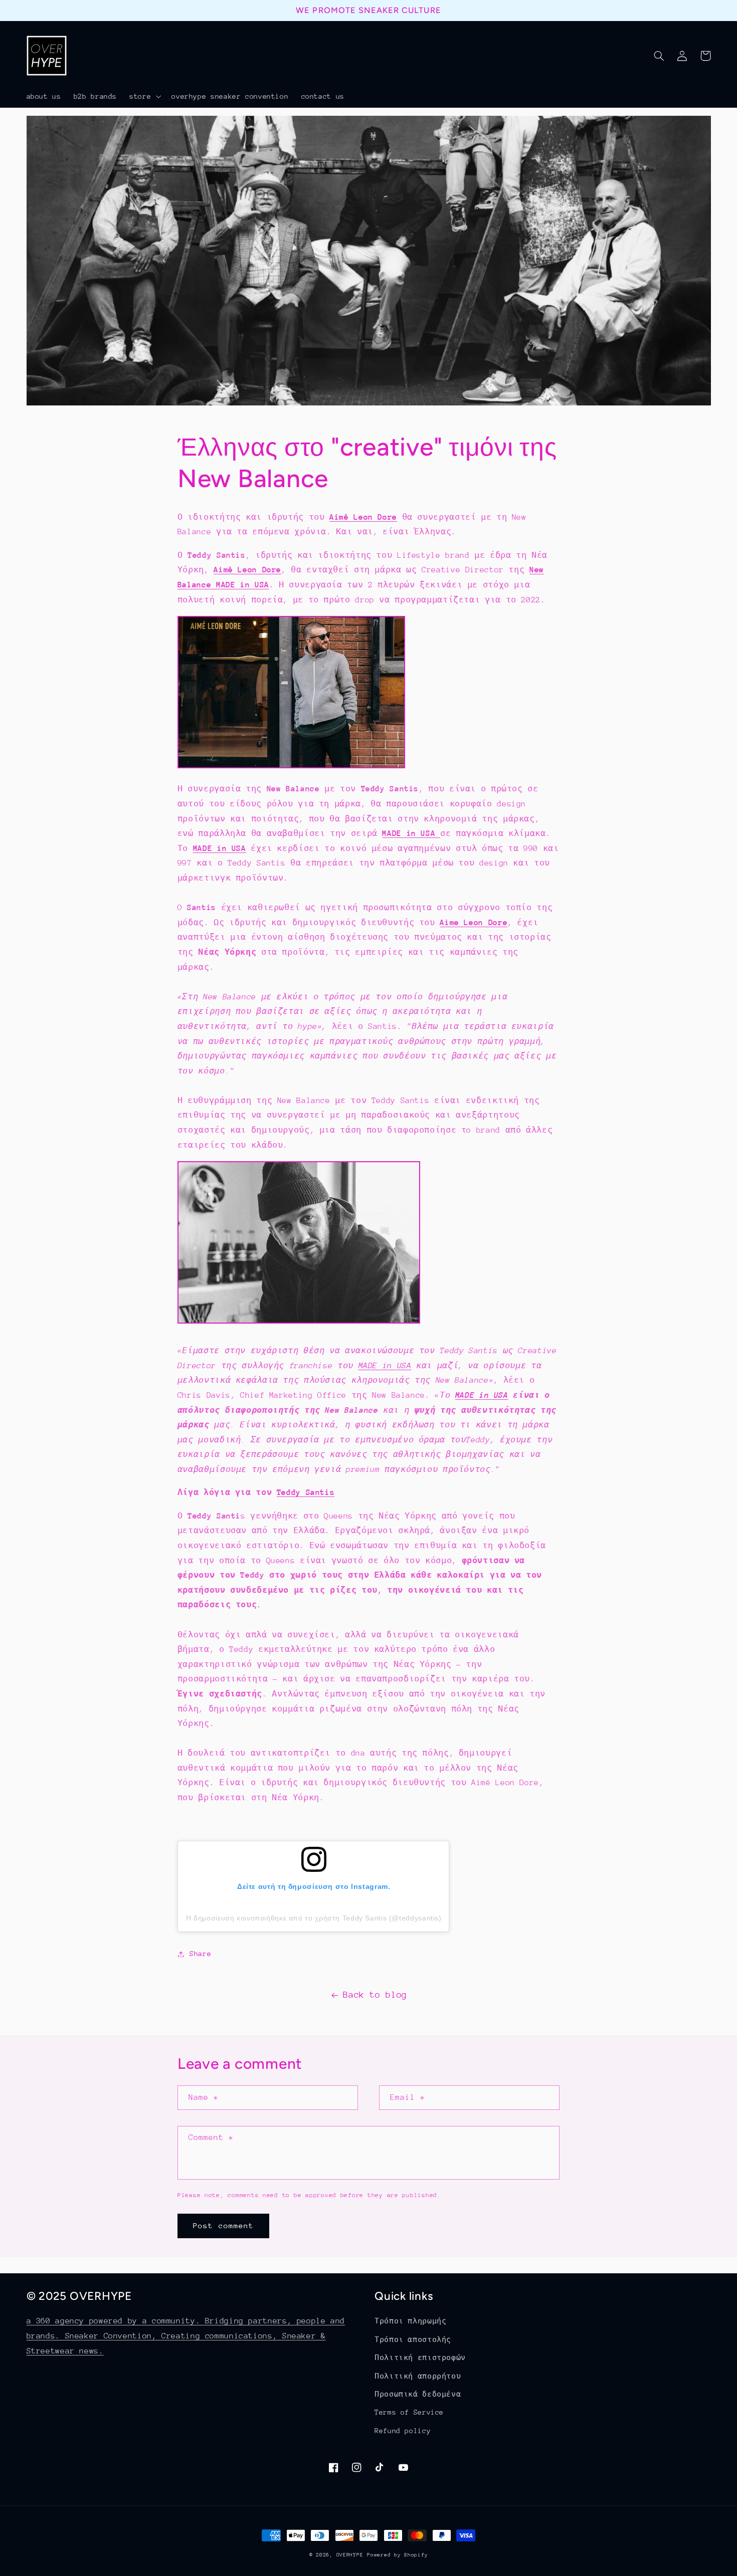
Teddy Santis (306, 1492)
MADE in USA (220, 848)
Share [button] (200, 1954)
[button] (144, 96)
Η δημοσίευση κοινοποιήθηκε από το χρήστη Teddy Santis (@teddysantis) (314, 1918)
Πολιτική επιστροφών (420, 2357)
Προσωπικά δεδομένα (418, 2394)
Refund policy (403, 2431)
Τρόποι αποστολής (413, 2339)
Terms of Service (409, 2412)
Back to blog (375, 1995)
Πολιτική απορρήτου (418, 2376)
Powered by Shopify (397, 2555)
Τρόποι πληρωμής (410, 2321)
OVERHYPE (350, 2555)
